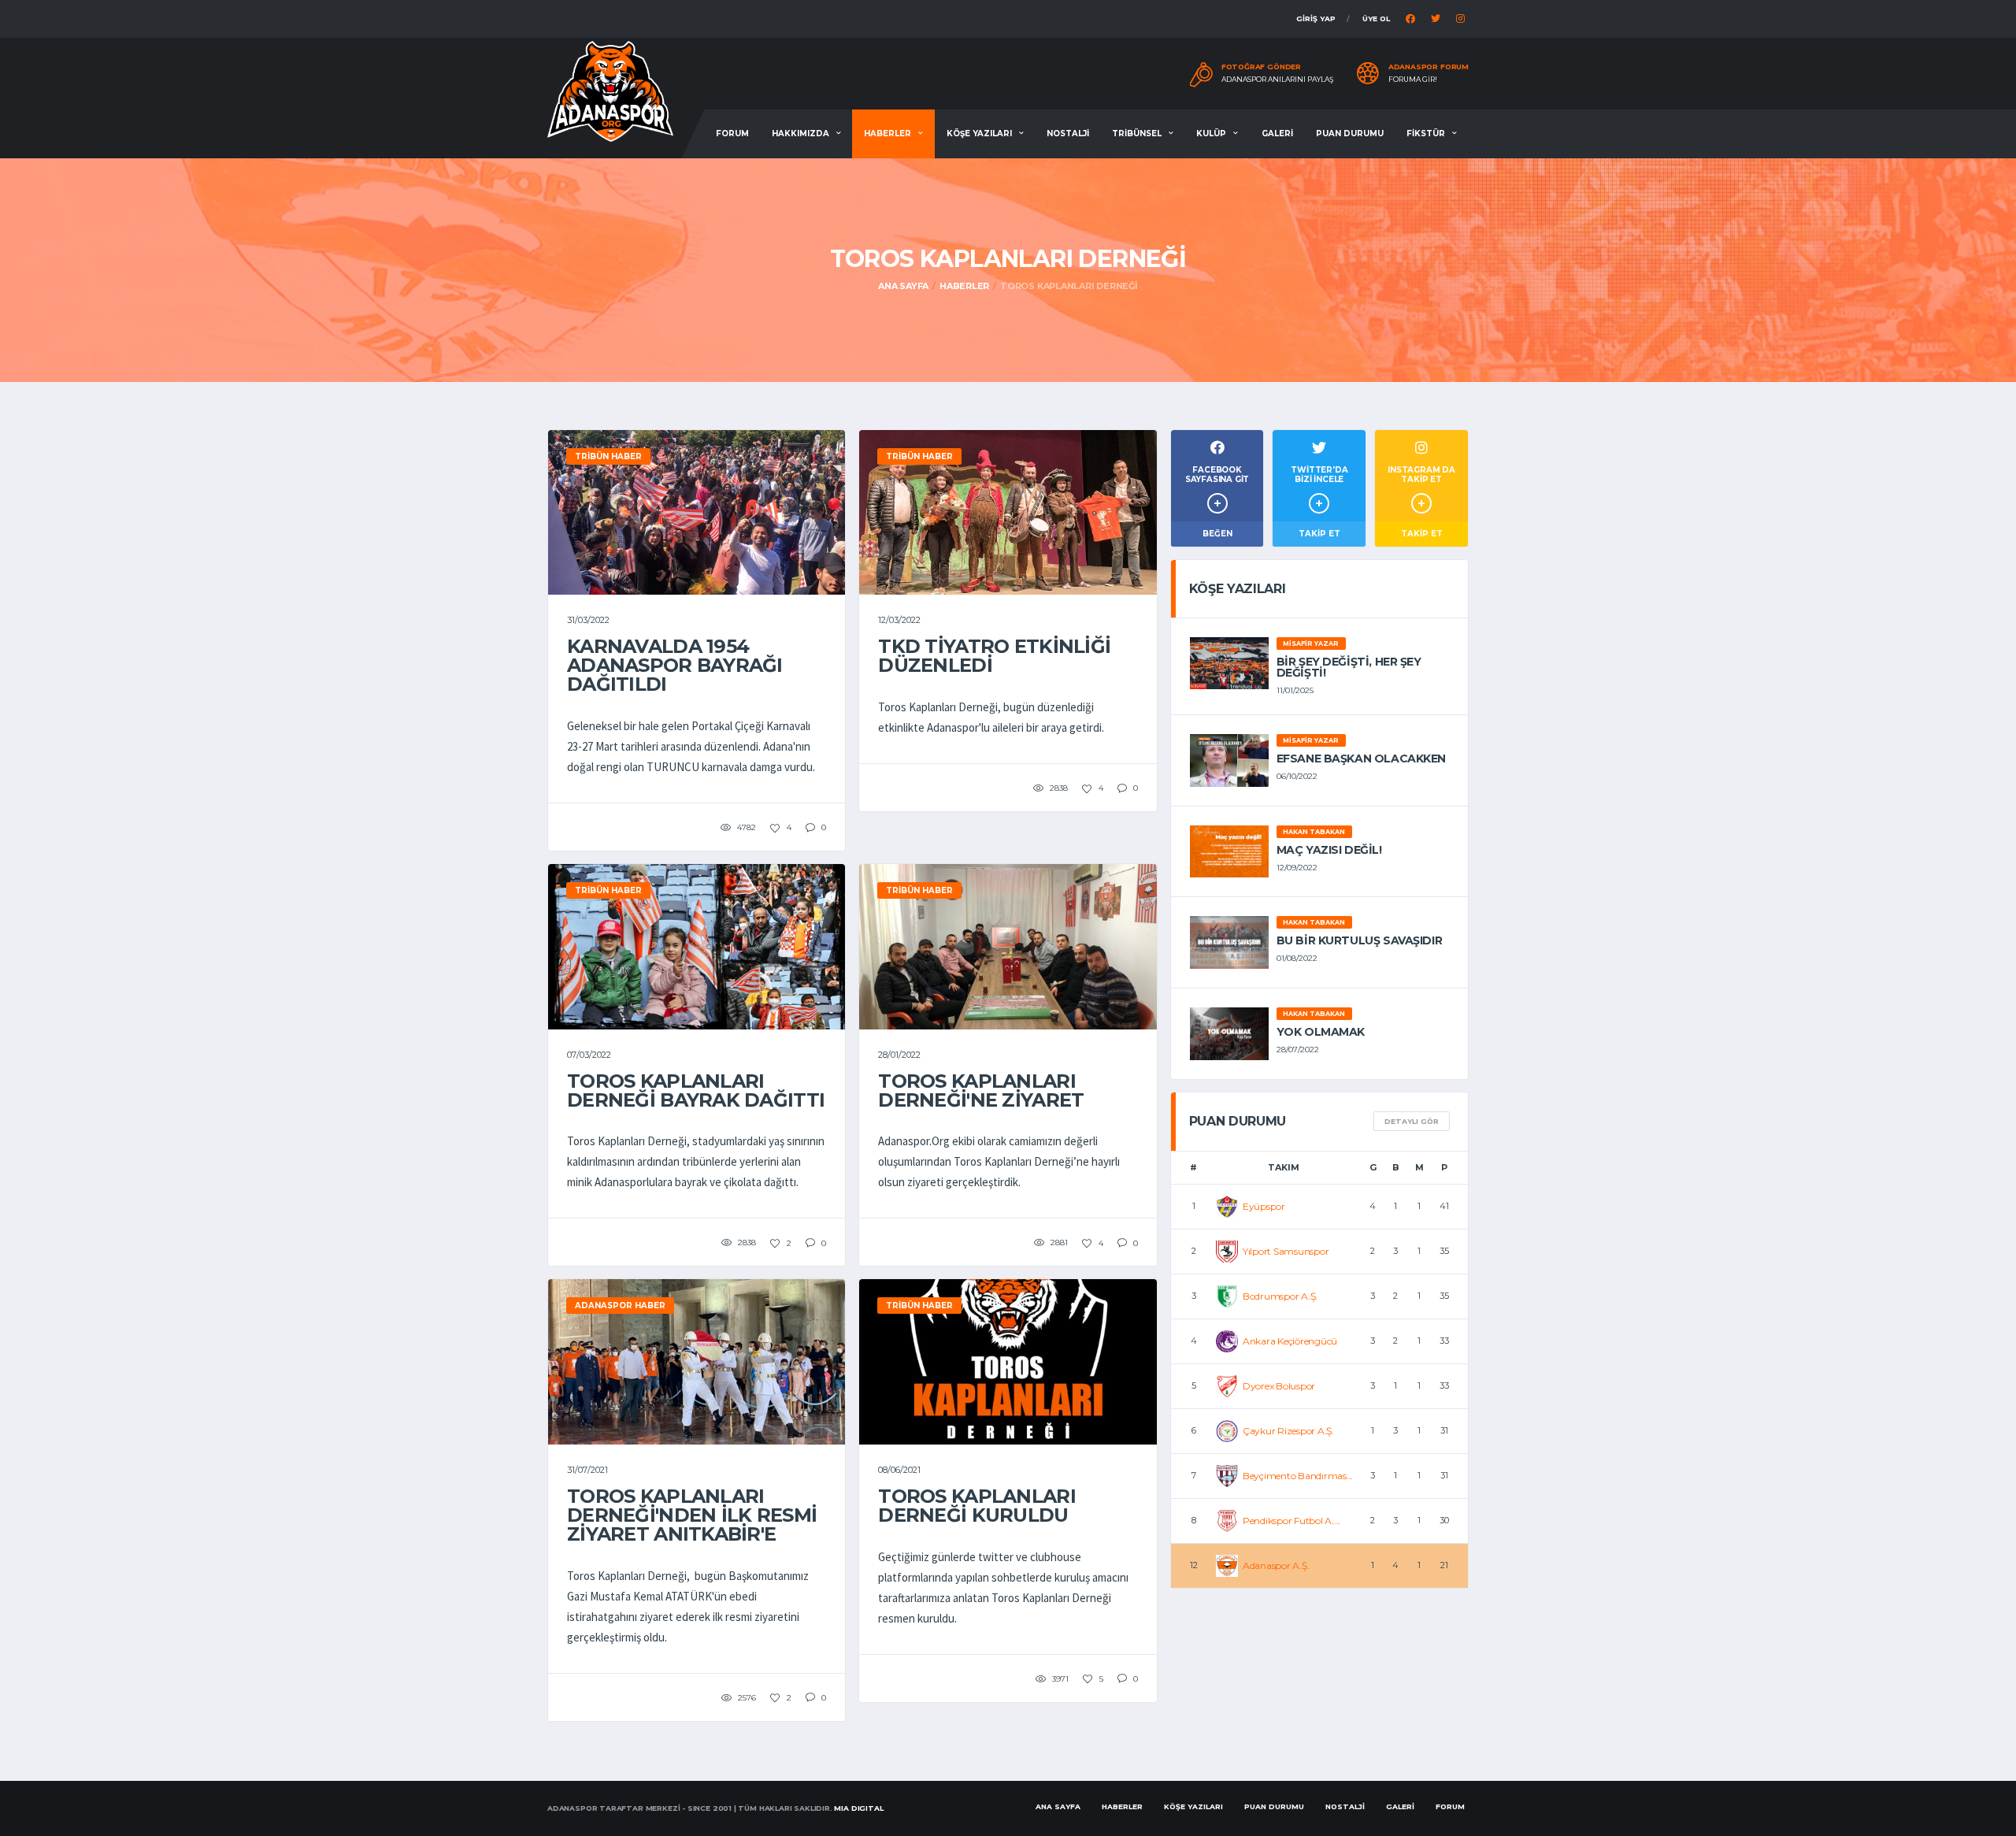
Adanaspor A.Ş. (1276, 1565)
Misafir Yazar (1311, 644)
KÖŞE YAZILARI (979, 134)
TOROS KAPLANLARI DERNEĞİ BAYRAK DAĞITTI (696, 1090)
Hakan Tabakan (1314, 832)
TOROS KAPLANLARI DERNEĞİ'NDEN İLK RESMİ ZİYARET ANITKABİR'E (692, 1515)
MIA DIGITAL (858, 1808)
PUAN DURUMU (1350, 134)
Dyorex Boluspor (1279, 1386)
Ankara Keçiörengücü (1290, 1341)
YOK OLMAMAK (1321, 1032)
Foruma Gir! (1413, 80)
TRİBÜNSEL (1137, 134)
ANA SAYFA (1058, 1806)
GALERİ (1277, 134)
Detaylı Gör (1412, 1121)
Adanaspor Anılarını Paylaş (1278, 80)
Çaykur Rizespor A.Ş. (1288, 1431)
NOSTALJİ (1068, 134)
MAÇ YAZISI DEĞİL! (1329, 850)
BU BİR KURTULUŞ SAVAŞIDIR (1360, 940)
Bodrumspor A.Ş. (1280, 1296)
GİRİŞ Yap (1316, 19)
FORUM (732, 134)
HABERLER (888, 134)
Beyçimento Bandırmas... (1298, 1476)
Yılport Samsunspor (1286, 1251)
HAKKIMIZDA (800, 134)
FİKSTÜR (1426, 134)
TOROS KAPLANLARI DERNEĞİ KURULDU (976, 1506)
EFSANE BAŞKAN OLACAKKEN (1361, 759)
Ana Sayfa (903, 286)
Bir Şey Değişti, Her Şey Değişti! (1349, 667)
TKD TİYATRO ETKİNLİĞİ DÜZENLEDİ (994, 656)
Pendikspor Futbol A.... (1291, 1521)
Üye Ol (1376, 19)
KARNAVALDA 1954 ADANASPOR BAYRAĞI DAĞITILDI (675, 665)
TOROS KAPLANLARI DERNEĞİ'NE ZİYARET (981, 1090)
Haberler (964, 286)
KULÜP (1211, 134)
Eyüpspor (1264, 1206)
